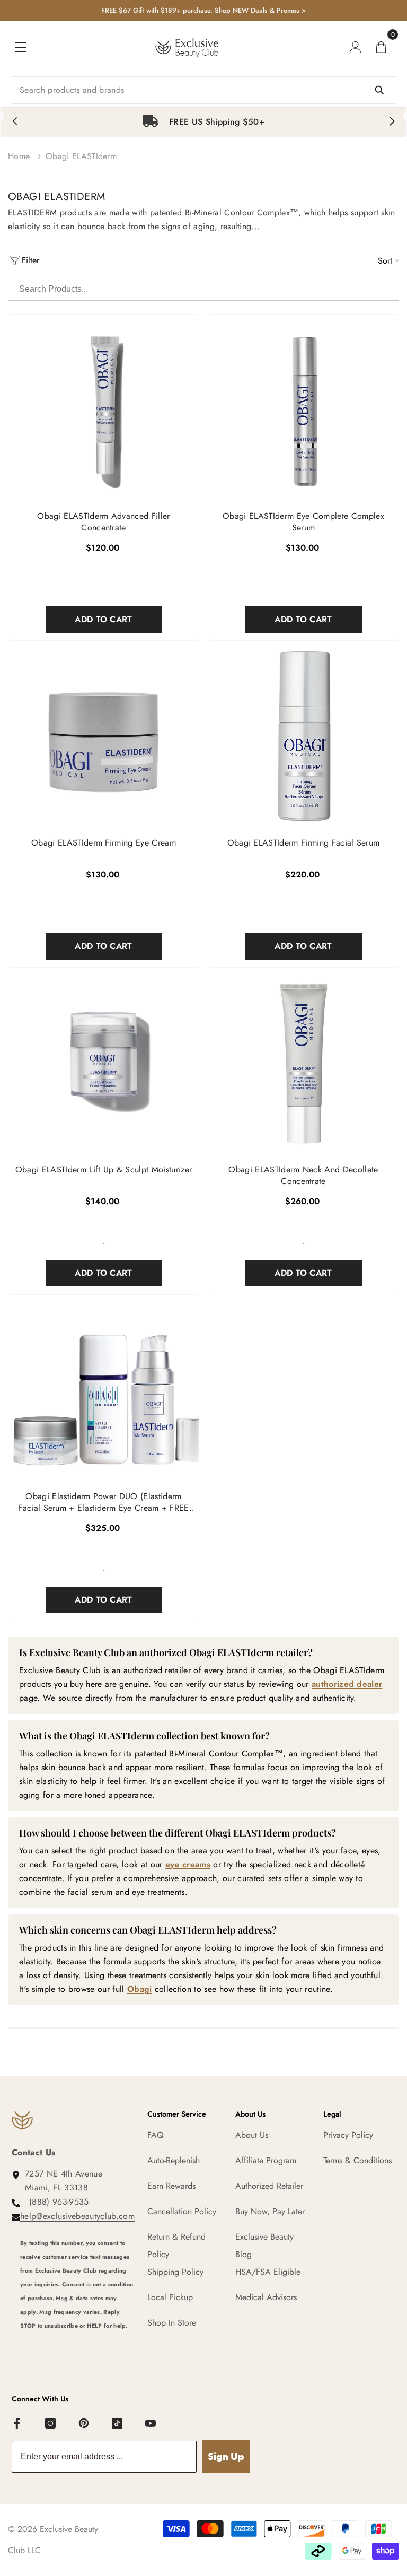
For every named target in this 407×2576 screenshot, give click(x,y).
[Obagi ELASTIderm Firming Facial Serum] (303, 737)
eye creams (188, 1864)
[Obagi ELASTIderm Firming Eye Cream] (104, 737)
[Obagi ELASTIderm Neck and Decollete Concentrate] (303, 1063)
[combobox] (203, 90)
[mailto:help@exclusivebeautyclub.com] (77, 2346)
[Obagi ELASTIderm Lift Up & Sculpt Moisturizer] (104, 1063)
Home (19, 156)
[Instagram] (51, 2424)
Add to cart (104, 619)
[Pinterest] (84, 2424)
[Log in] (356, 47)
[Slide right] (392, 122)
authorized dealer (347, 1684)
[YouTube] (151, 2424)
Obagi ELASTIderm (81, 156)
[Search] (203, 90)
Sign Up (226, 2456)
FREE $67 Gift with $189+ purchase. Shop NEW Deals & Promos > (203, 10)
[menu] (21, 47)
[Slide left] (15, 122)
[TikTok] (118, 2424)
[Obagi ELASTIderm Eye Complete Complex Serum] (303, 410)
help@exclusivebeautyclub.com (77, 2216)
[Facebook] (17, 2424)
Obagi (140, 1989)
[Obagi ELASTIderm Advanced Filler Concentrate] (104, 410)
